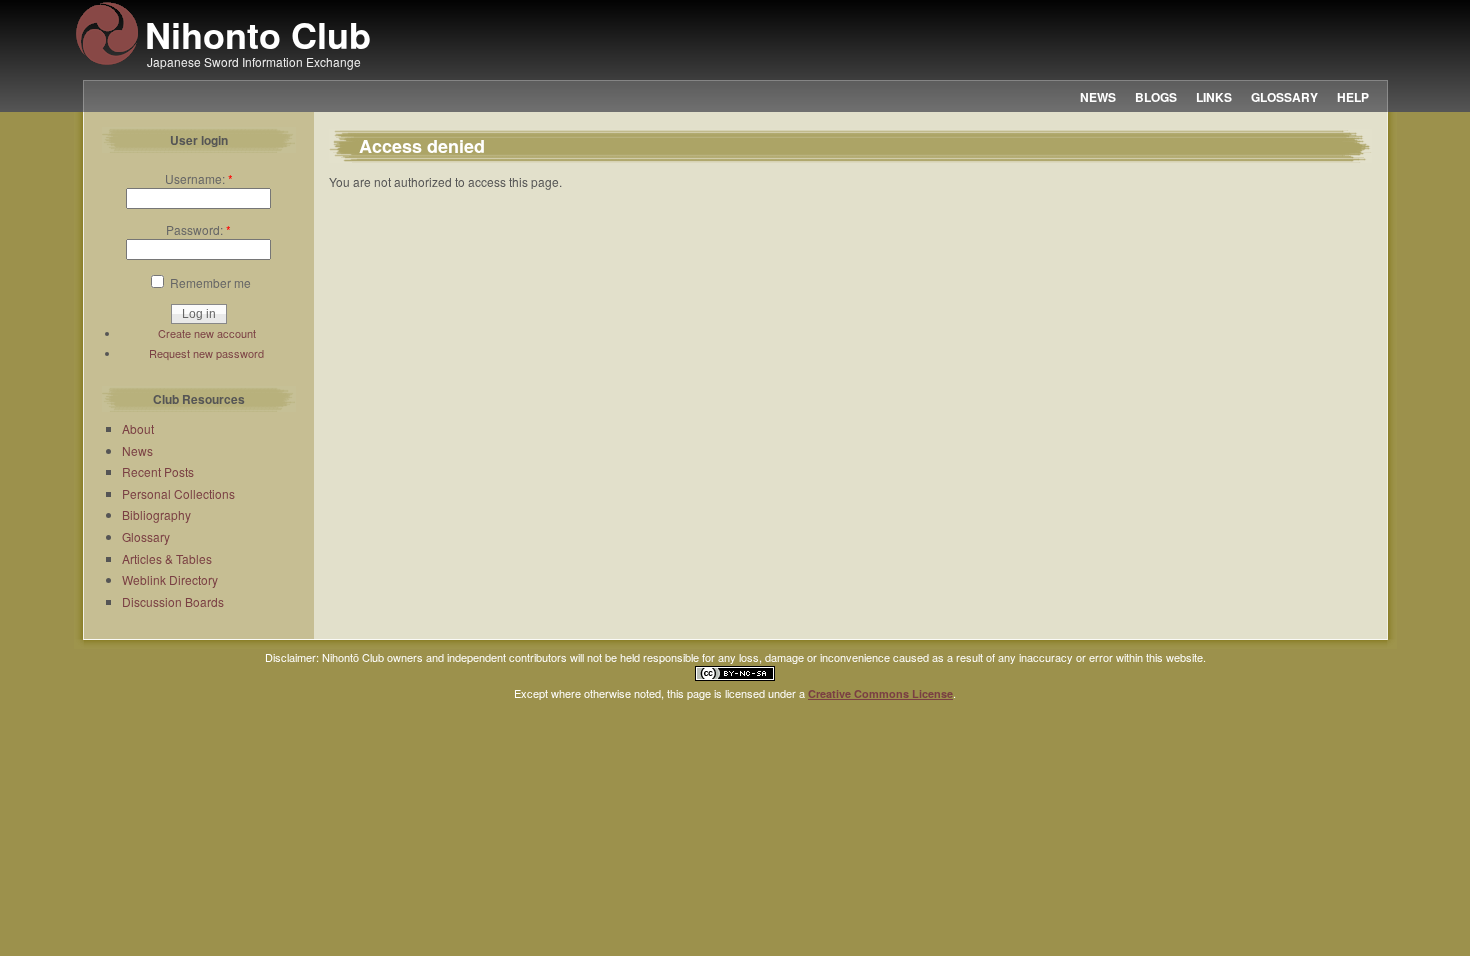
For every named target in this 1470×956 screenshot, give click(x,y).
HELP (1353, 97)
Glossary (146, 536)
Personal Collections (178, 493)
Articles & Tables (167, 558)
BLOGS (1156, 97)
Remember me (209, 282)
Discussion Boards (173, 601)
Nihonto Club (258, 34)
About (138, 428)
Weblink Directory (170, 579)
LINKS (1214, 97)
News (137, 450)
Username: (199, 178)
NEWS (1098, 97)
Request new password (206, 353)
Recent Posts (158, 471)
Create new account (207, 333)
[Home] (107, 62)
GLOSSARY (1284, 97)
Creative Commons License (880, 693)
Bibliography (156, 514)
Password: (198, 229)
